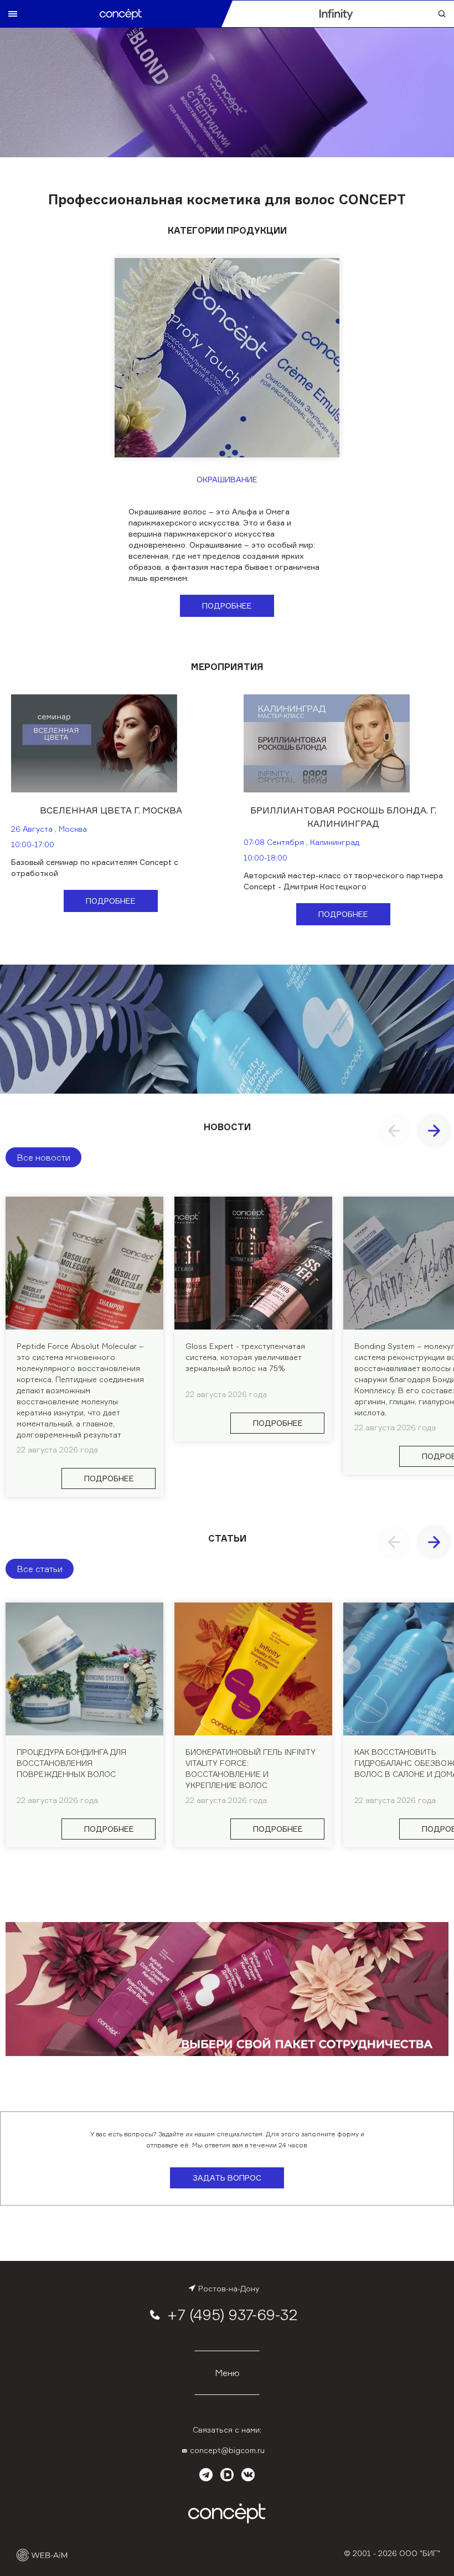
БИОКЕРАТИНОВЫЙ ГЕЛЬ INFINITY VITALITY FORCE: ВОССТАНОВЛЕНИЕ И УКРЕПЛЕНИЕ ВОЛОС (251, 1768)
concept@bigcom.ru (227, 2450)
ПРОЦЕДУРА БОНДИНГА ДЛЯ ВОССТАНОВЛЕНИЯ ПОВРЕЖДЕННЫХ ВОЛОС (71, 1763)
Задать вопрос (227, 2178)
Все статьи (40, 1569)
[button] (434, 1131)
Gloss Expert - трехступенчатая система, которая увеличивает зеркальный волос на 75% (245, 1357)
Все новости (43, 1157)
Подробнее (227, 606)
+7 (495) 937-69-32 (232, 2315)
